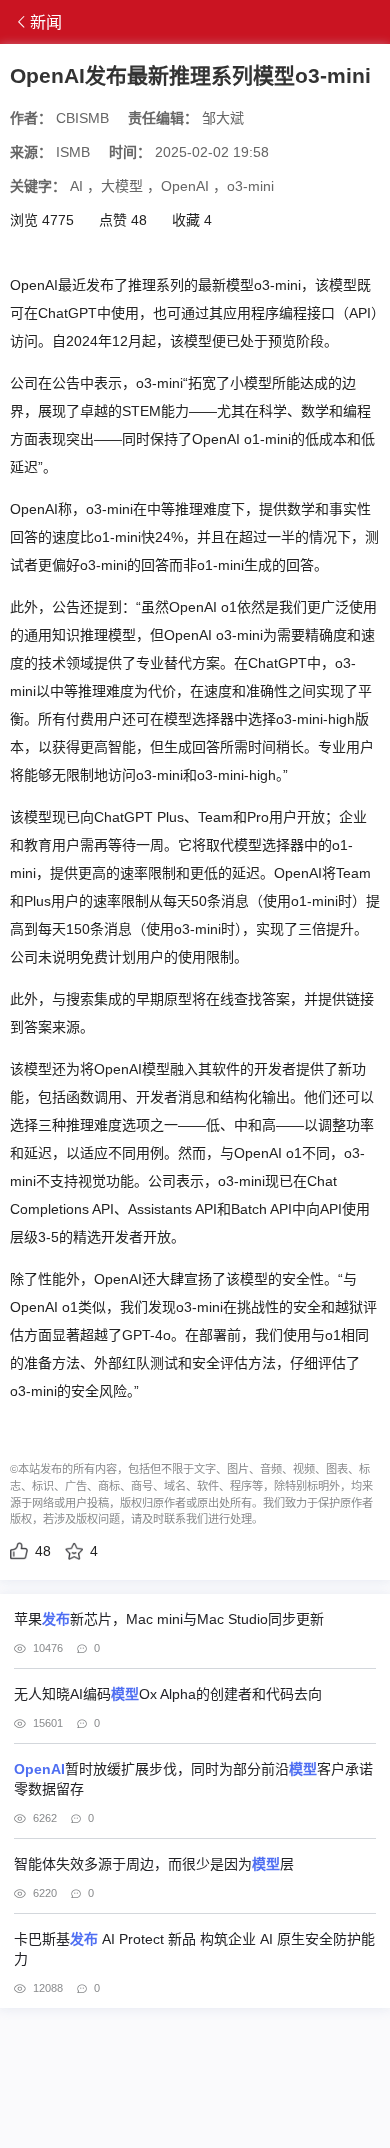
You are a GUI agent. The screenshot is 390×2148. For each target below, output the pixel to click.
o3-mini (250, 186)
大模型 (122, 186)
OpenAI (185, 186)
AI (76, 186)
